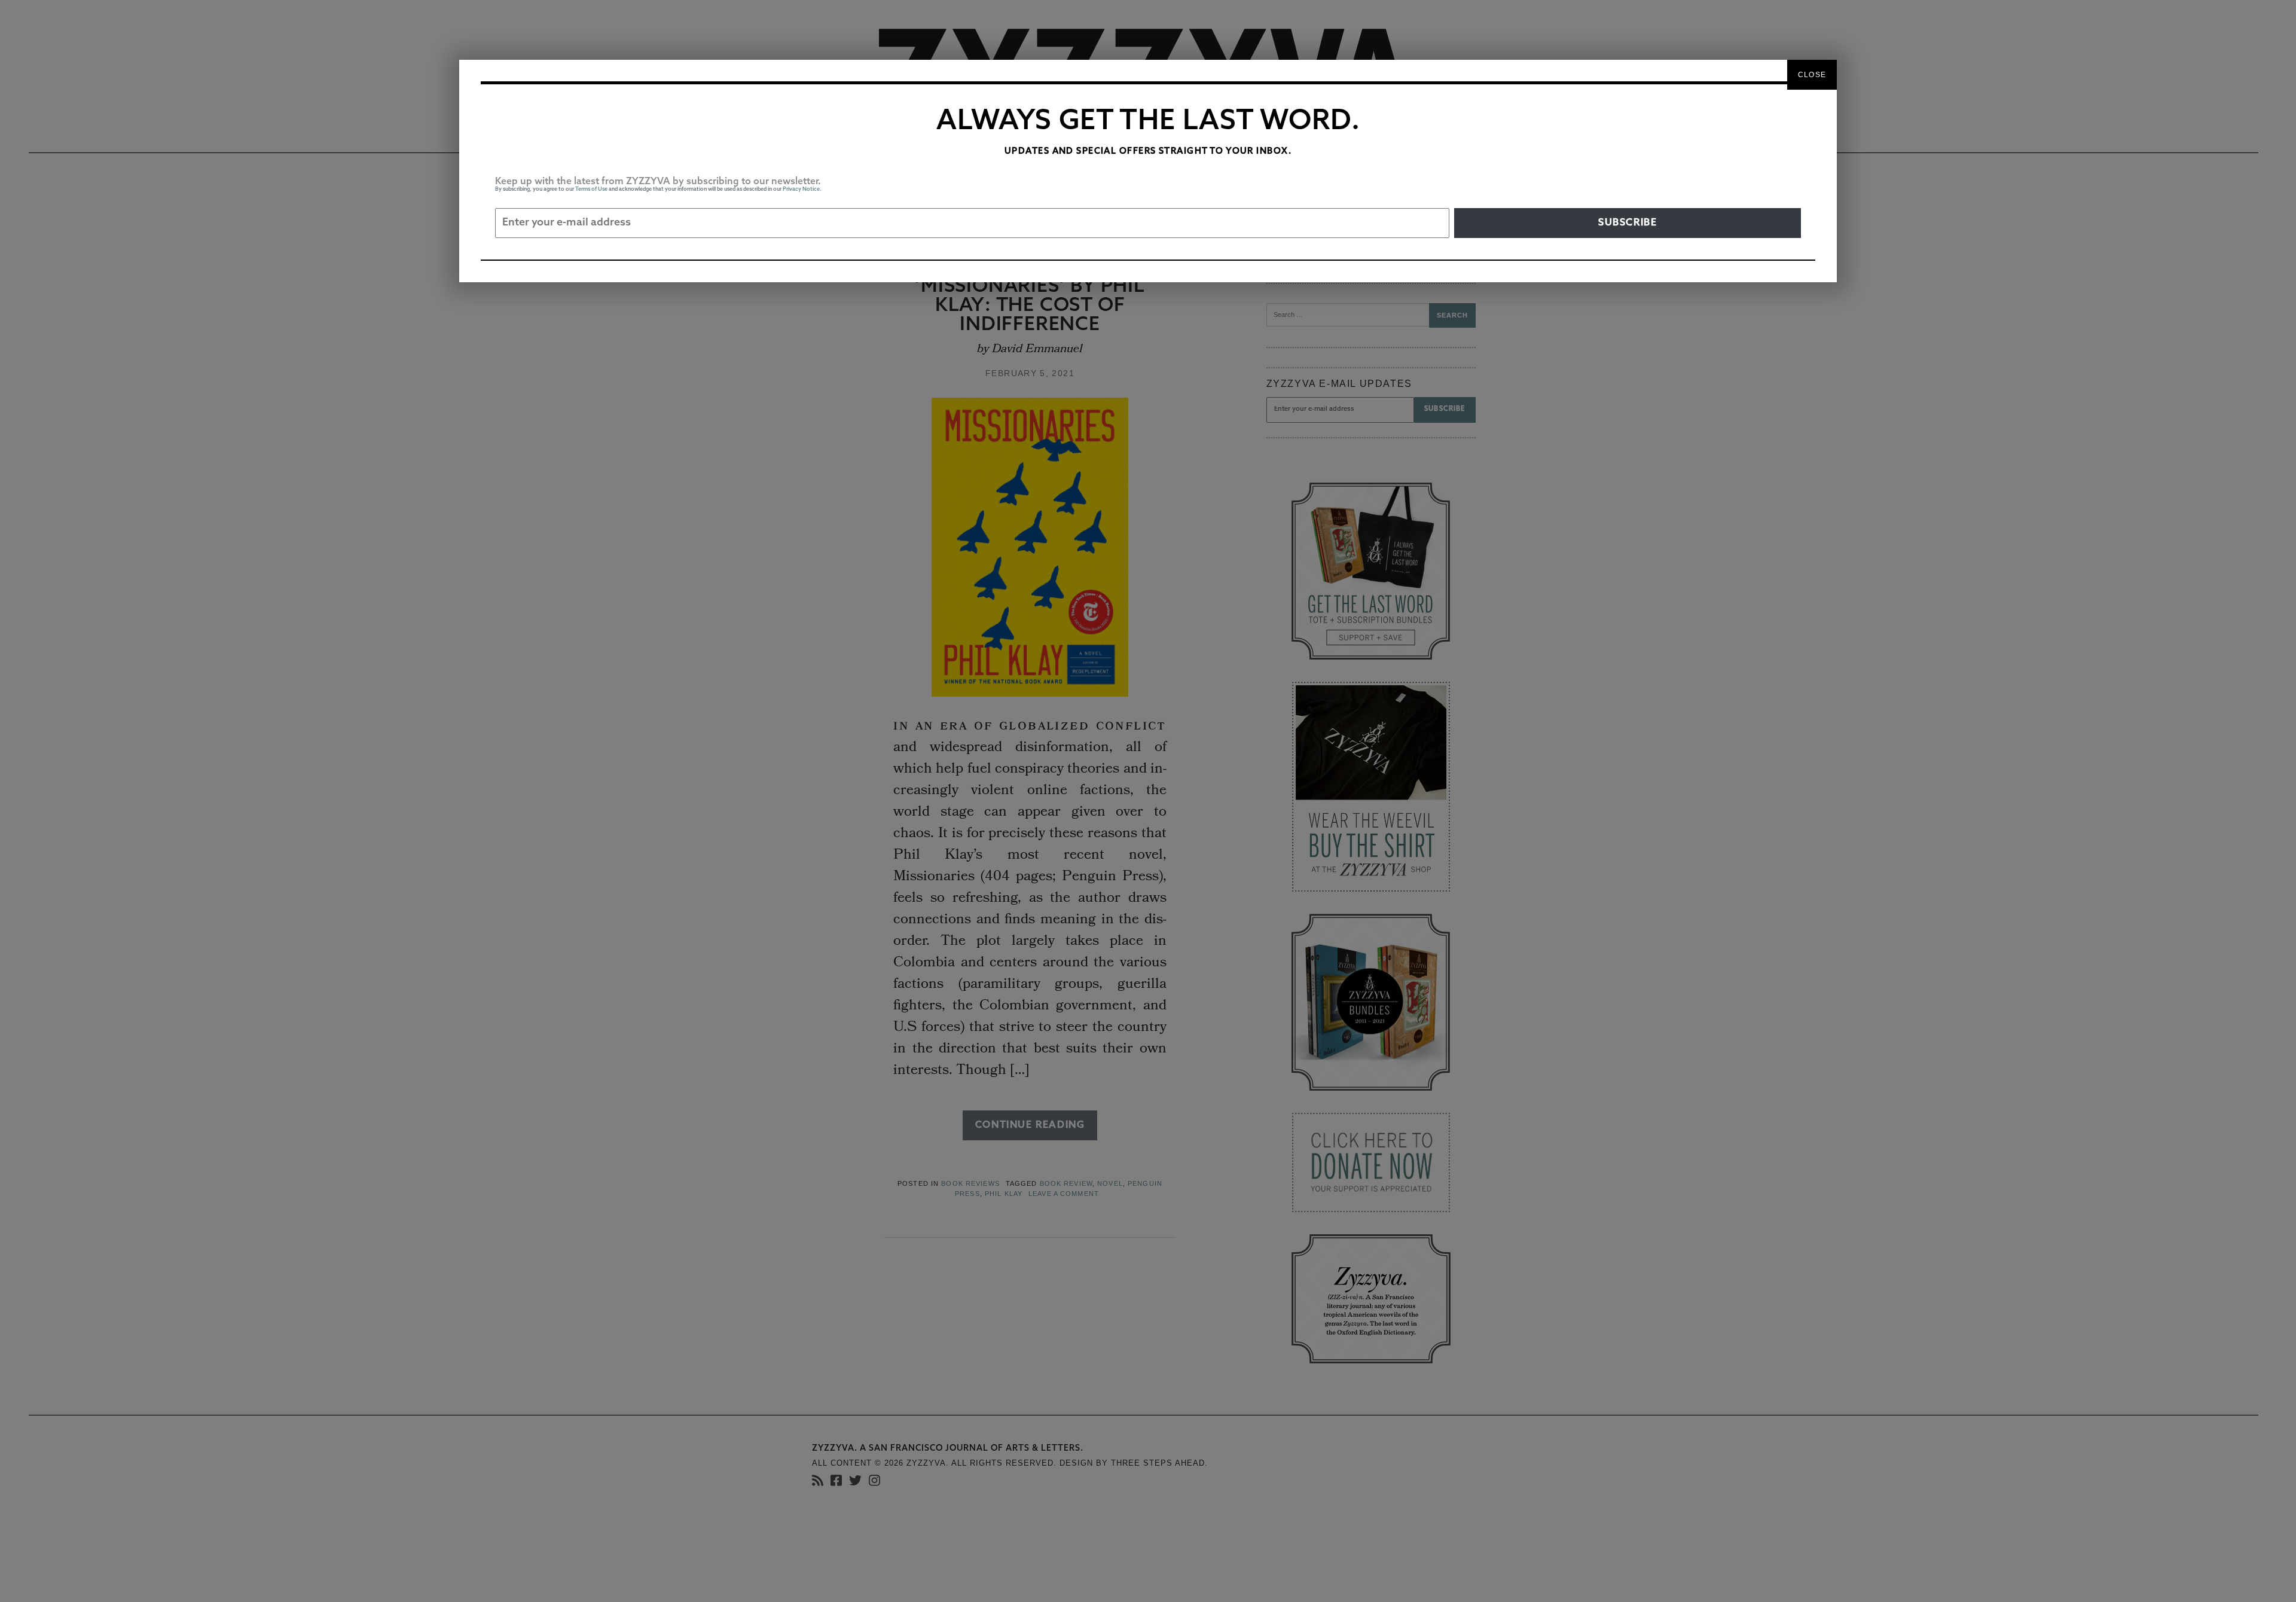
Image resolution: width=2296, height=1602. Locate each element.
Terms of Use (591, 189)
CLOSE (1812, 75)
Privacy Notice (801, 189)
